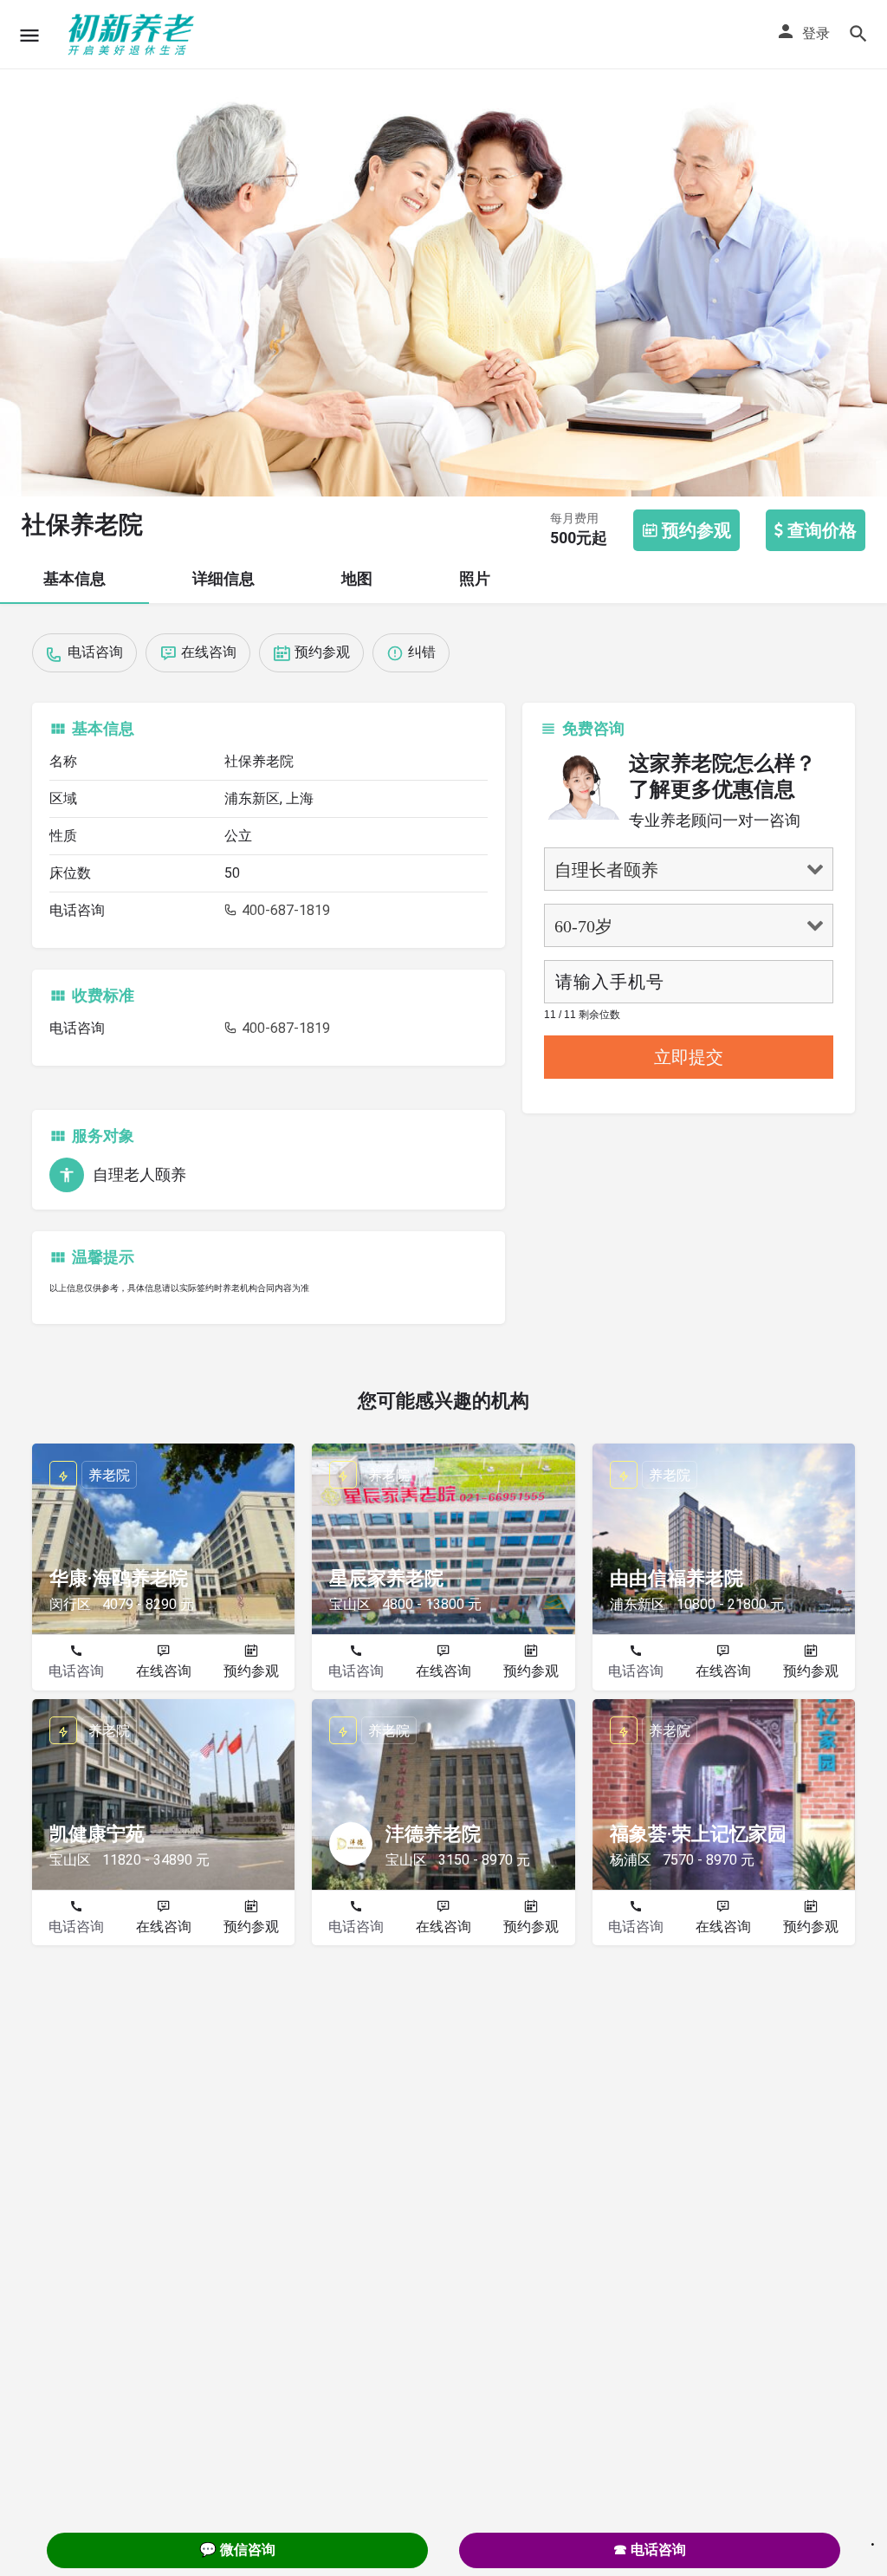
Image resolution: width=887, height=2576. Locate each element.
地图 (357, 578)
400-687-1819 (284, 910)
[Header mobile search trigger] (858, 34)
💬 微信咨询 (237, 2550)
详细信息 (223, 578)
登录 (816, 33)
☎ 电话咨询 (650, 2550)
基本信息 (74, 578)
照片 (475, 578)
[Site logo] (133, 35)
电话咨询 (76, 1671)
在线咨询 (164, 1671)
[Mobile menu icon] (29, 35)
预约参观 (251, 1671)
